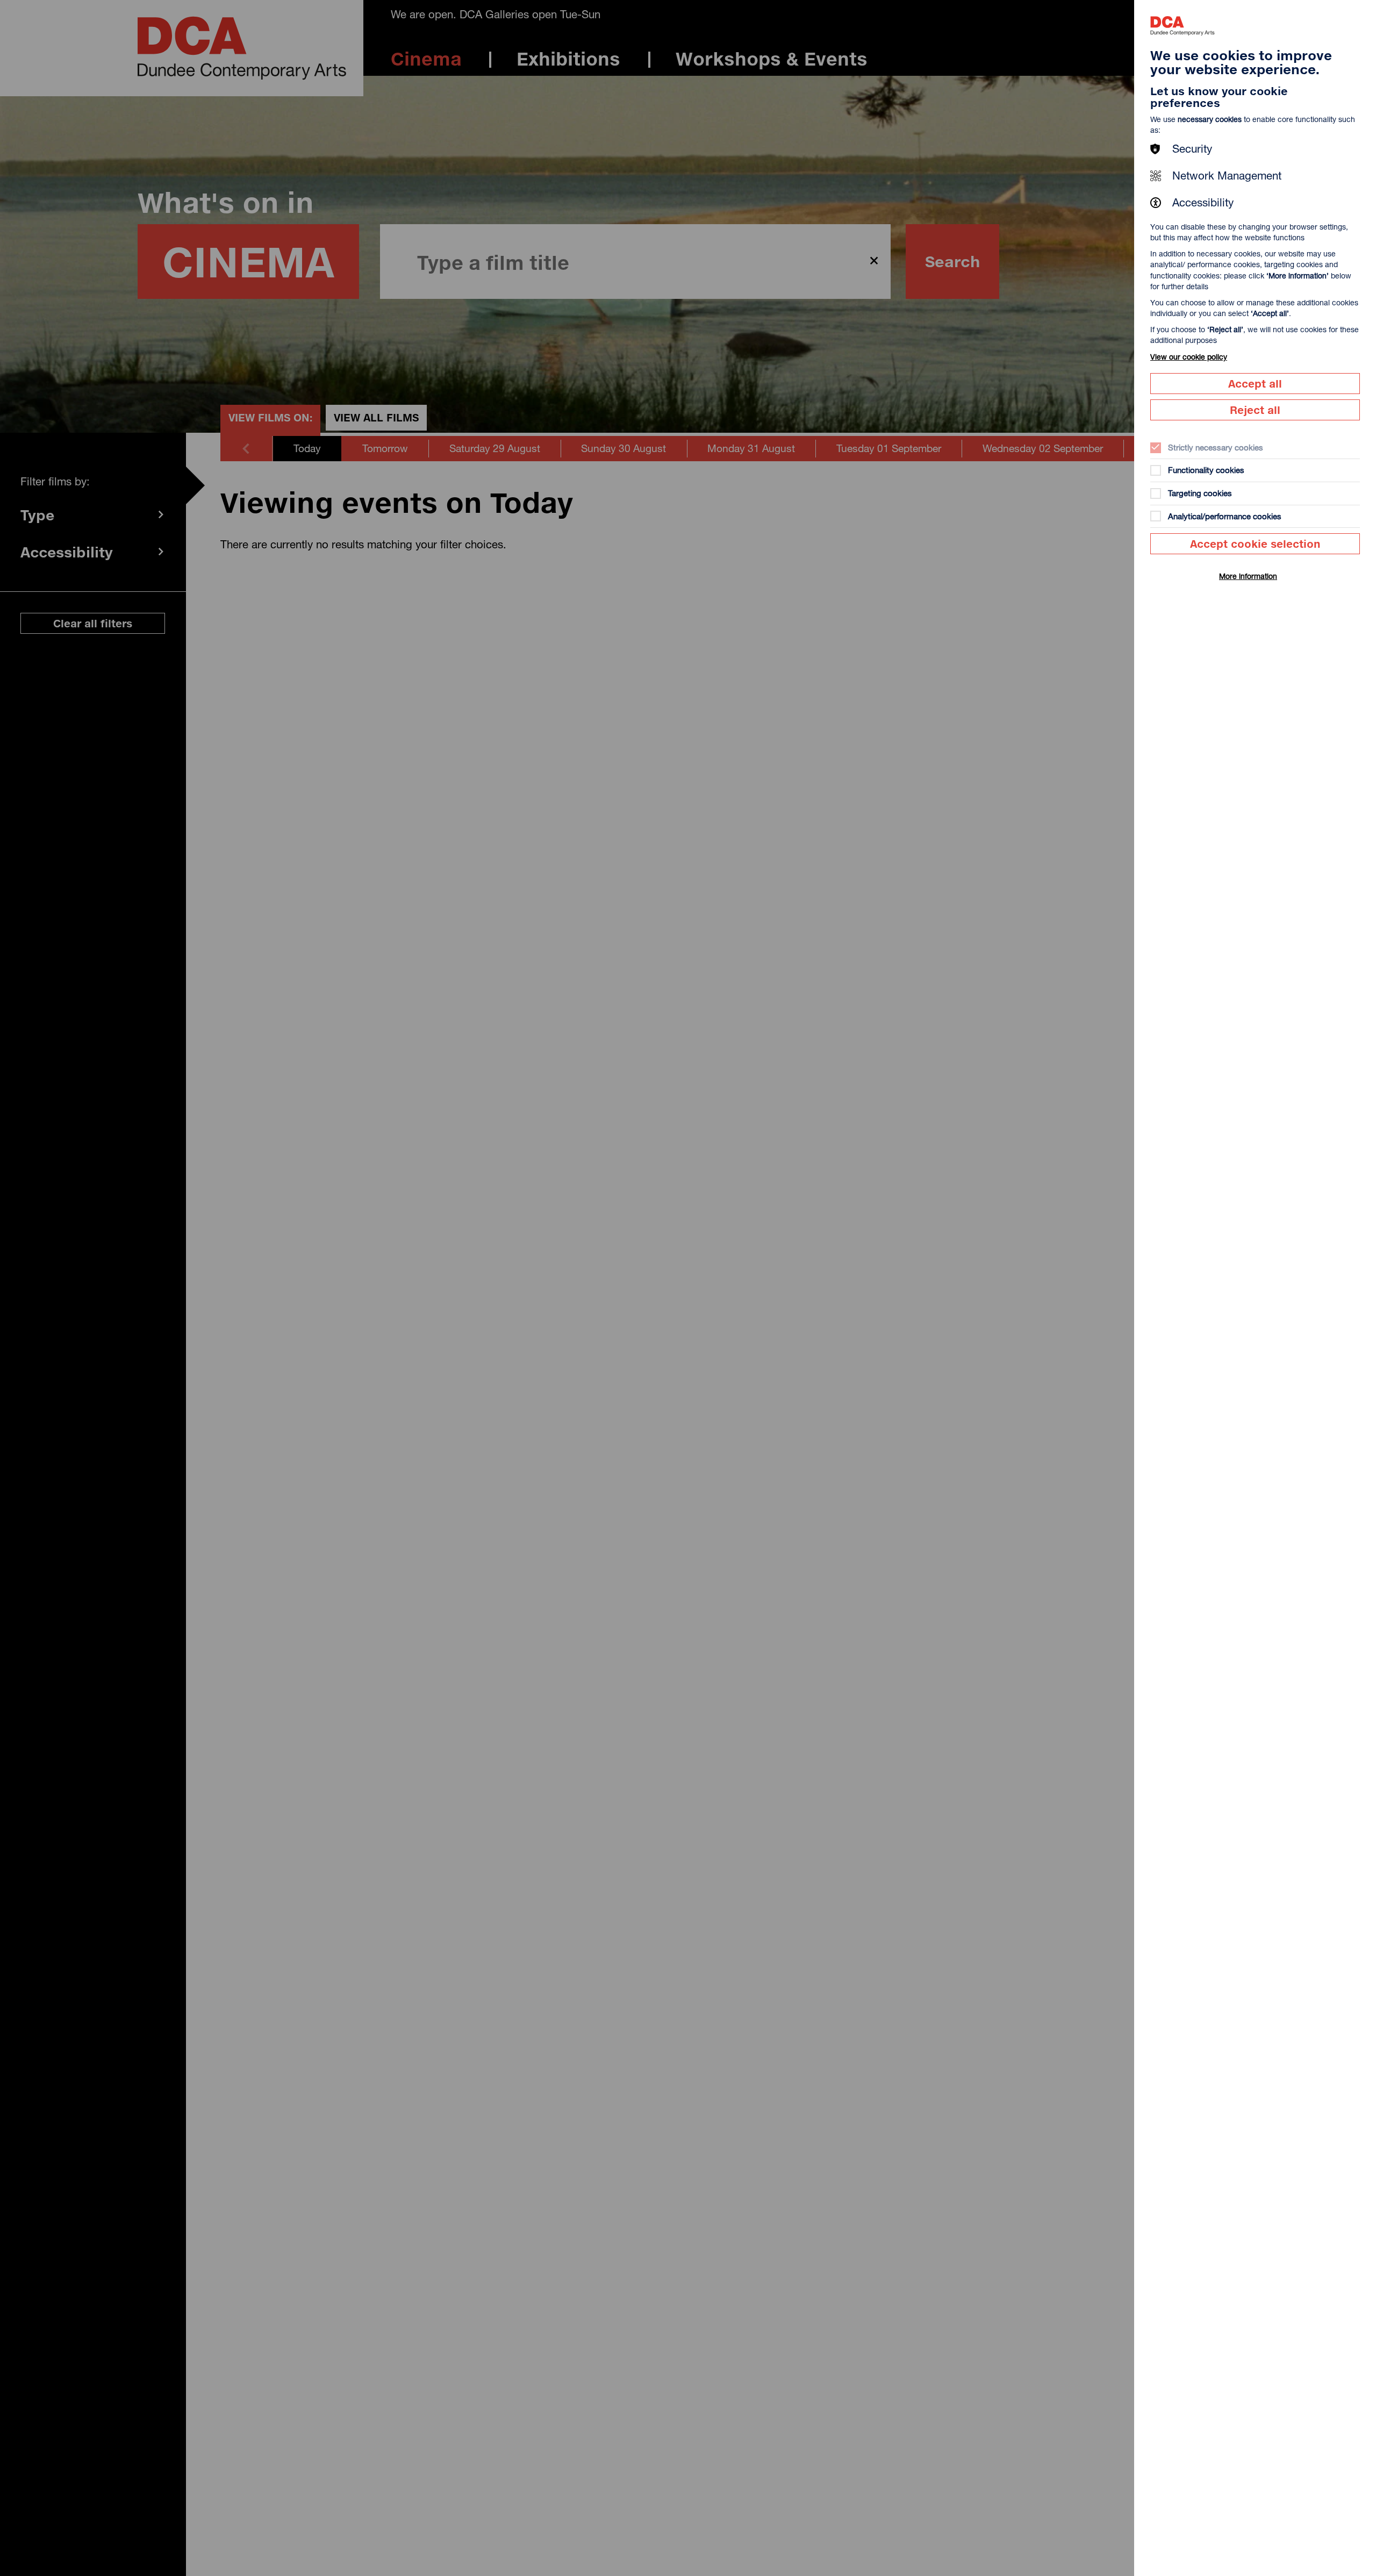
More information (1248, 576)
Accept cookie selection (1255, 544)
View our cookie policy (1189, 357)
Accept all (1255, 384)
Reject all (1255, 410)
